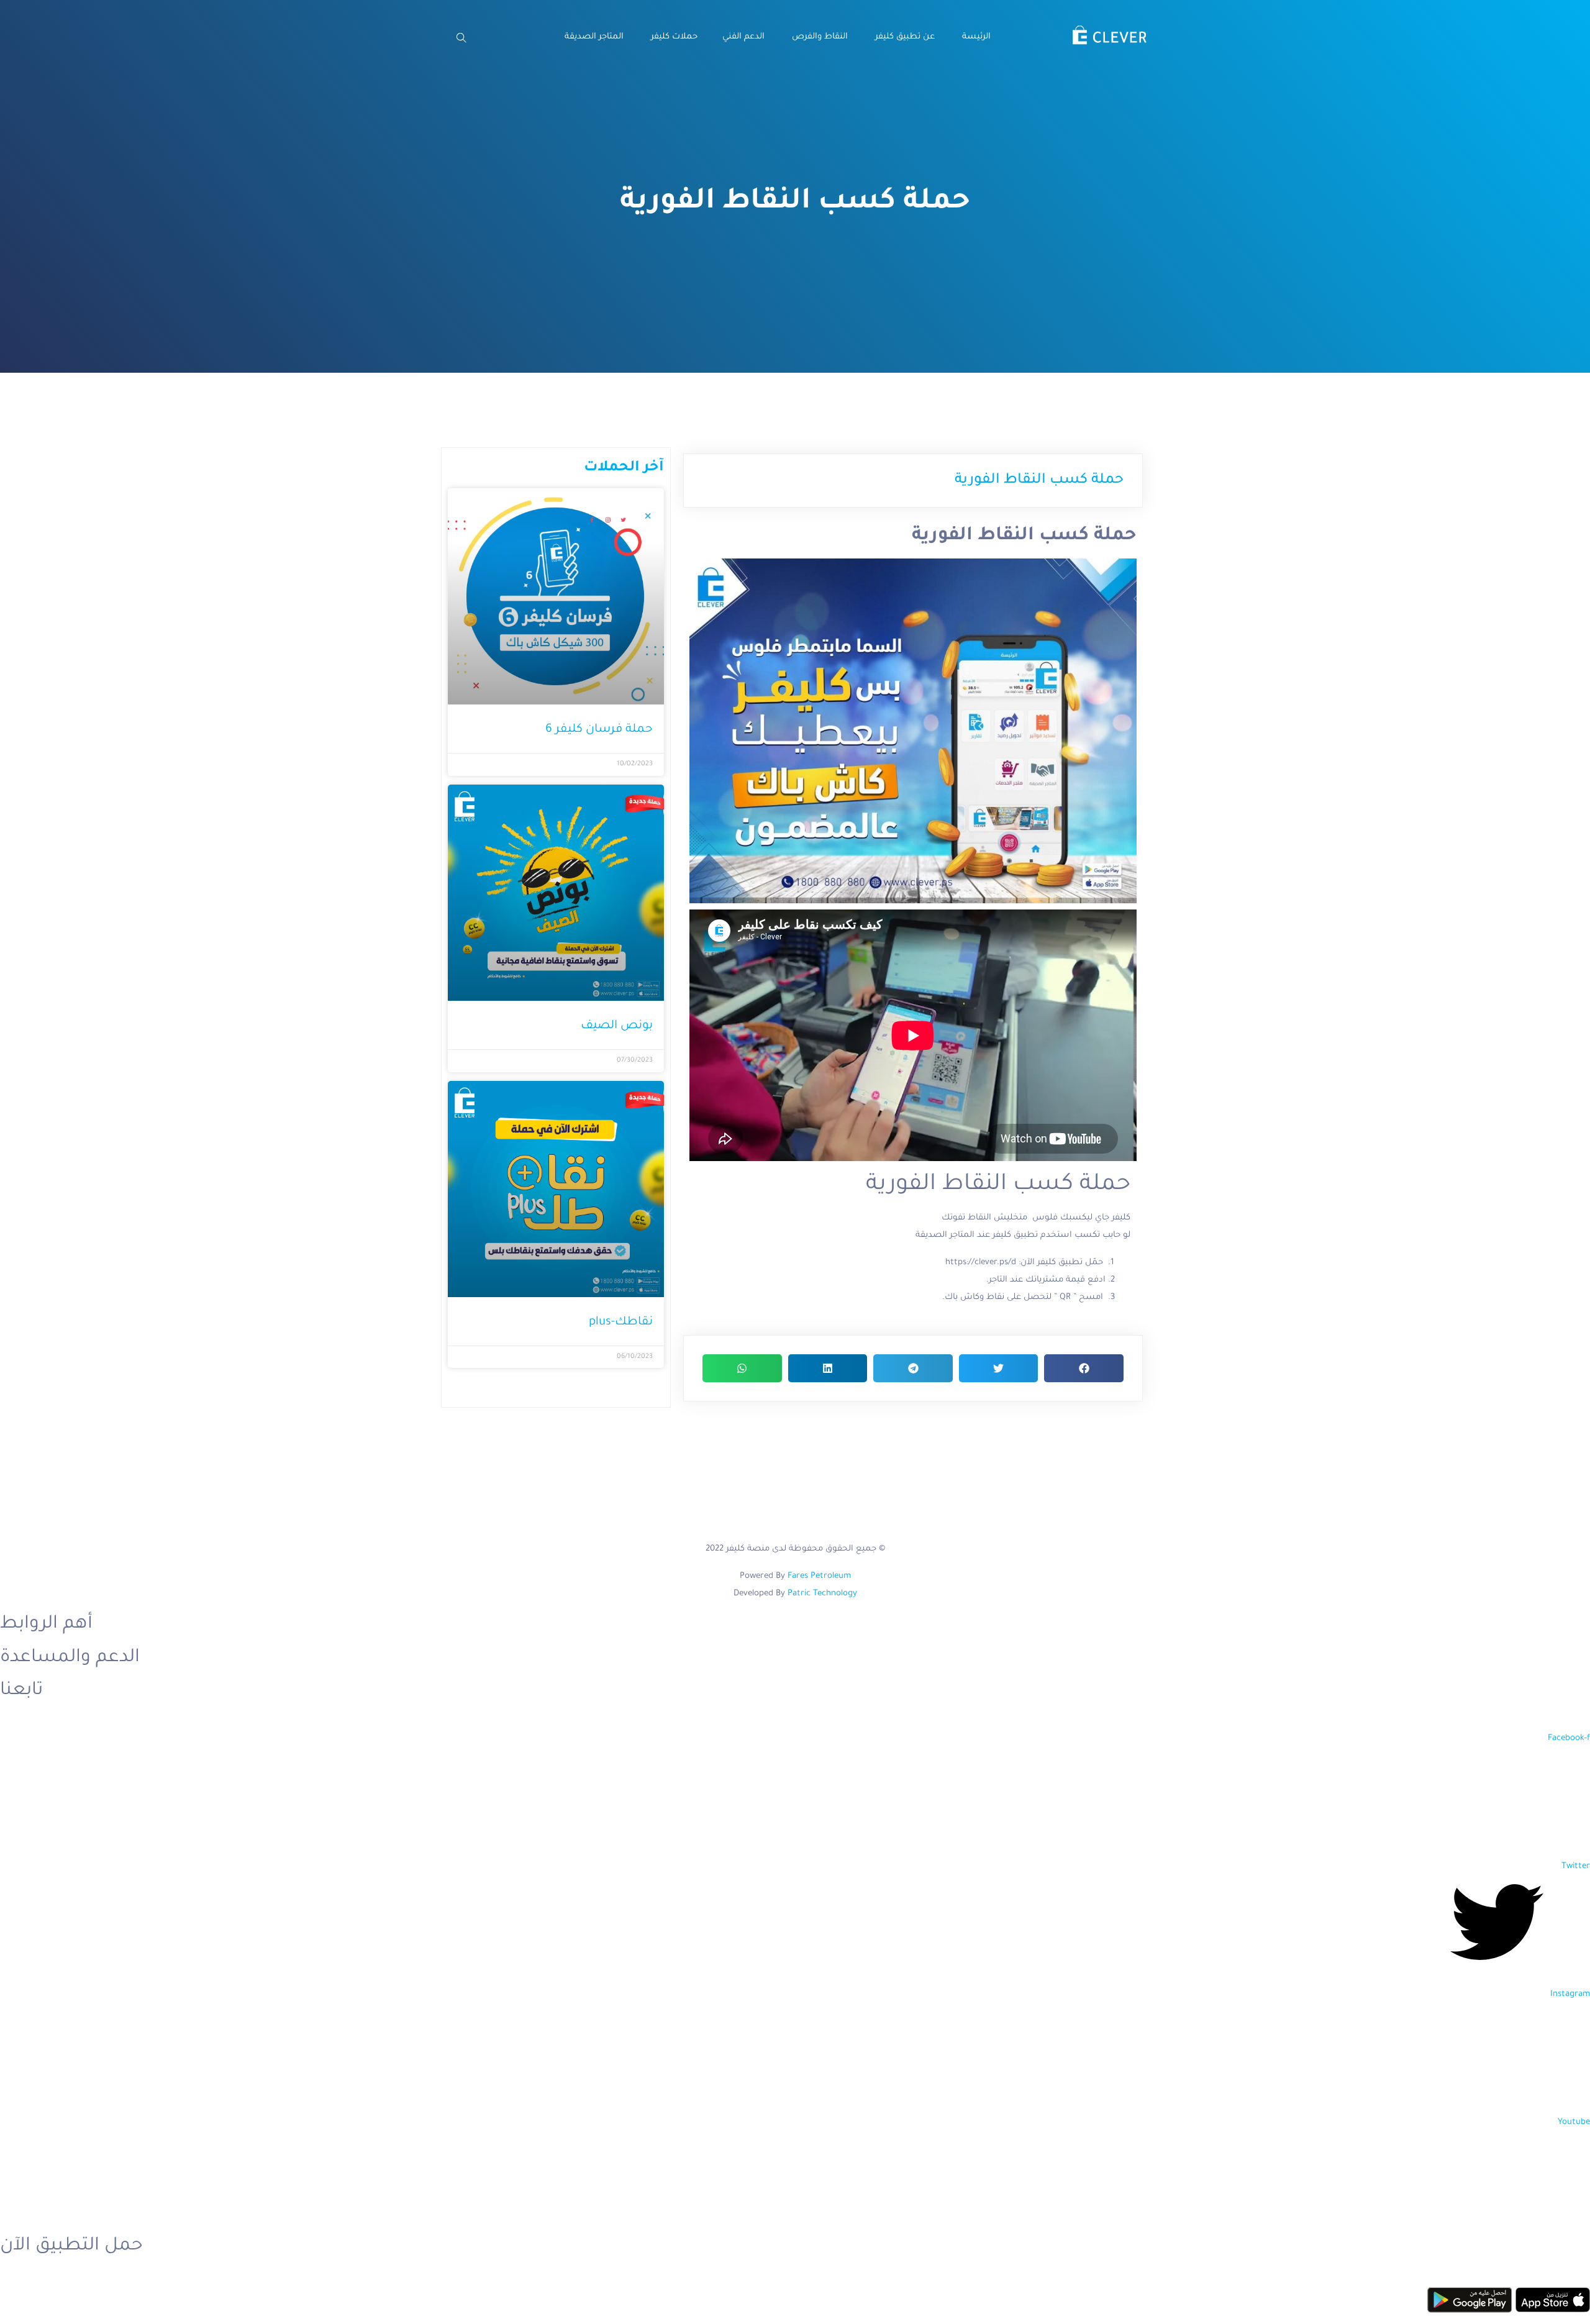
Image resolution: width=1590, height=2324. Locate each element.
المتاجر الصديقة (593, 37)
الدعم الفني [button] (743, 37)
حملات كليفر (673, 37)
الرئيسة (975, 37)
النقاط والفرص (819, 37)
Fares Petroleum (819, 1576)
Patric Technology (822, 1594)
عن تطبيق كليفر (904, 37)
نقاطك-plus (621, 1322)
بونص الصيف (617, 1026)
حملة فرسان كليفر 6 (599, 730)
